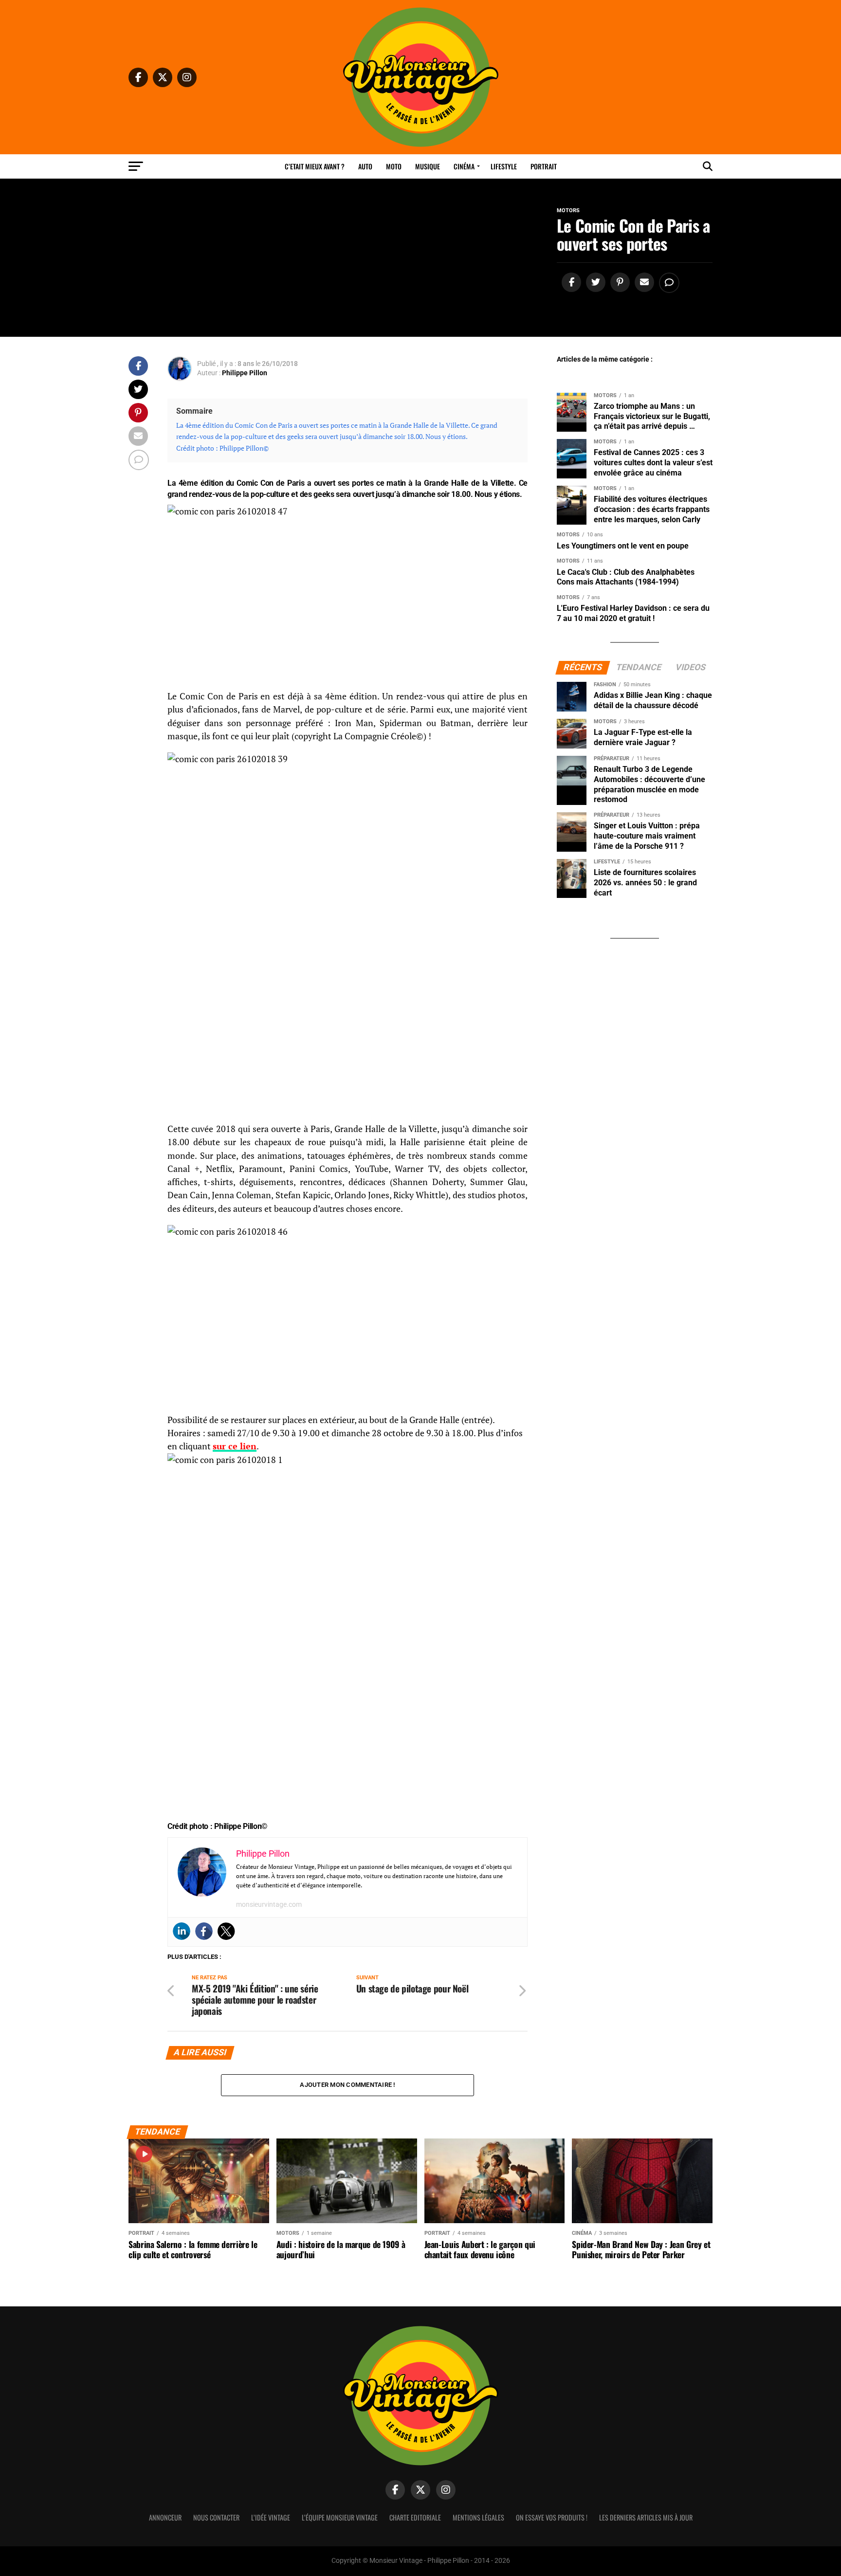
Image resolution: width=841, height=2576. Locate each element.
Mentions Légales (478, 2517)
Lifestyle (504, 166)
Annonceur (165, 2517)
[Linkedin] (182, 1931)
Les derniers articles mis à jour (646, 2517)
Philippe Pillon (245, 373)
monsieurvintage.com (269, 1904)
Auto (365, 166)
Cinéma (464, 166)
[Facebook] (204, 1931)
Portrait (544, 166)
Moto (394, 166)
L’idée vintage (271, 2517)
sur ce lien (235, 1446)
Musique (428, 166)
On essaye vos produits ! (552, 2517)
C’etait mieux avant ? (315, 166)
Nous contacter (216, 2517)
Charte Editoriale (415, 2517)
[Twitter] (226, 1931)
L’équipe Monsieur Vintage (340, 2517)
